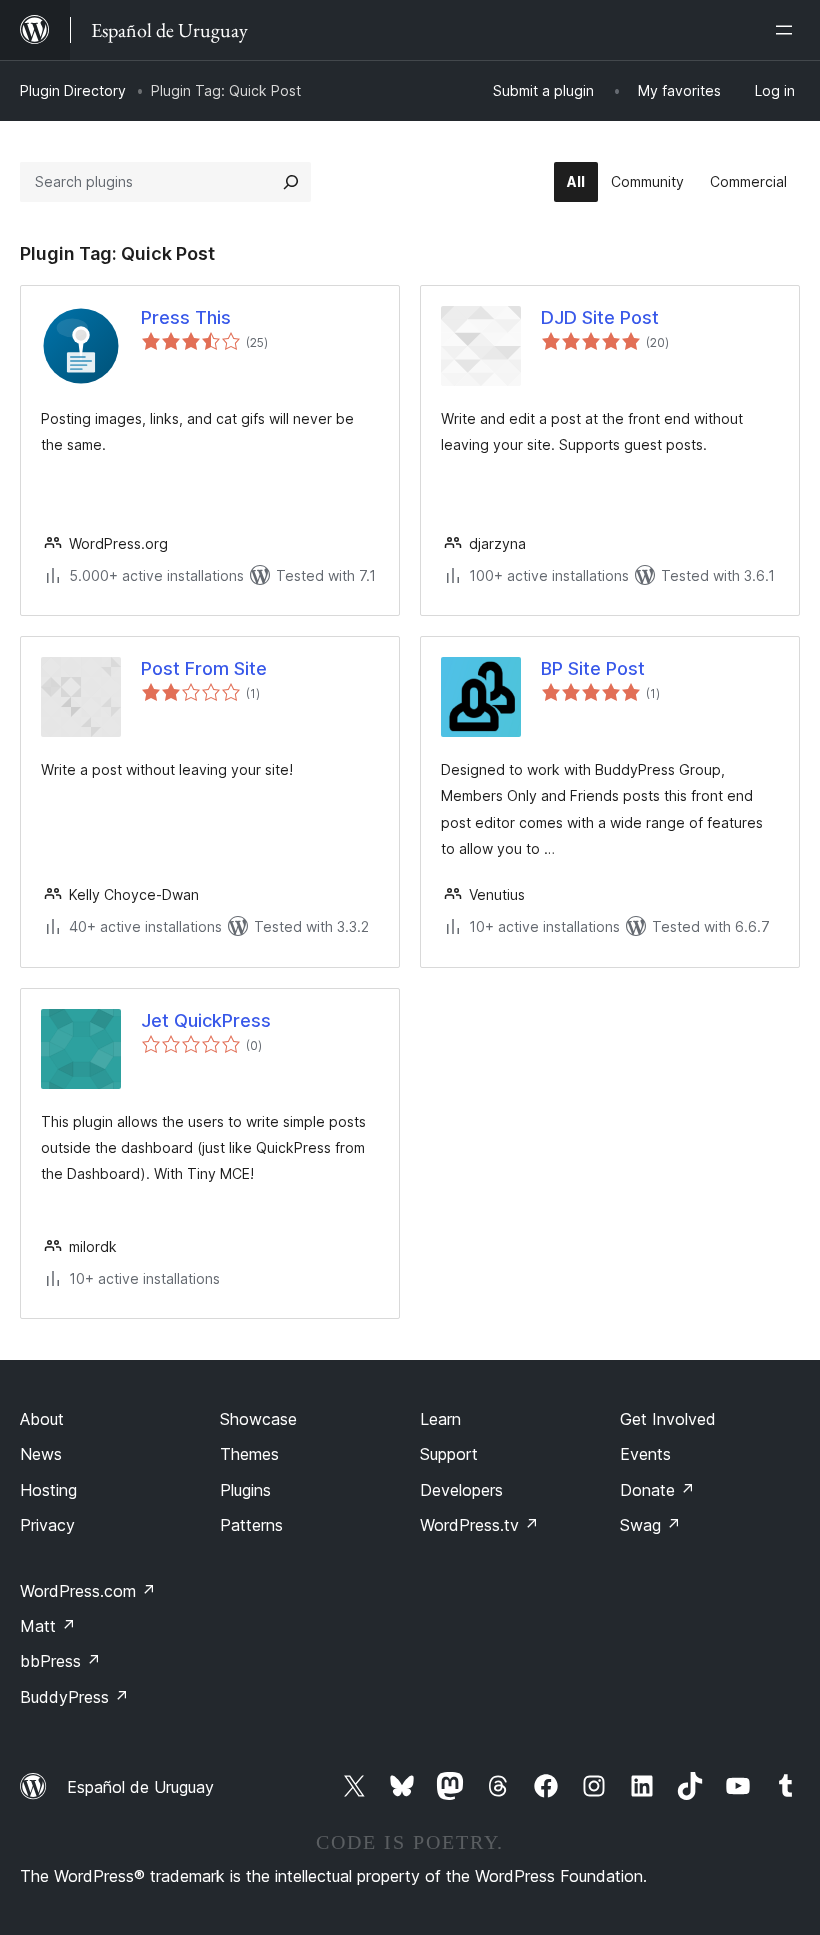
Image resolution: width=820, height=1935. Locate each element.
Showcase (258, 1419)
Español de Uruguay (140, 1787)
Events (645, 1454)
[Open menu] (788, 30)
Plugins (245, 1490)
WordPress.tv (479, 1525)
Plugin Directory (73, 90)
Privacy (47, 1525)
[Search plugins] (291, 182)
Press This (186, 317)
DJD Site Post (600, 317)
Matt (48, 1626)
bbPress (60, 1661)
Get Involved (668, 1419)
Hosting (48, 1490)
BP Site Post (593, 668)
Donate (657, 1490)
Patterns (251, 1525)
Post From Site (204, 668)
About (42, 1419)
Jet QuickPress (206, 1020)
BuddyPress (74, 1697)
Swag (650, 1525)
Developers (461, 1490)
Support (449, 1454)
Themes (249, 1454)
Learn (440, 1419)
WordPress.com (88, 1591)
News (41, 1454)
